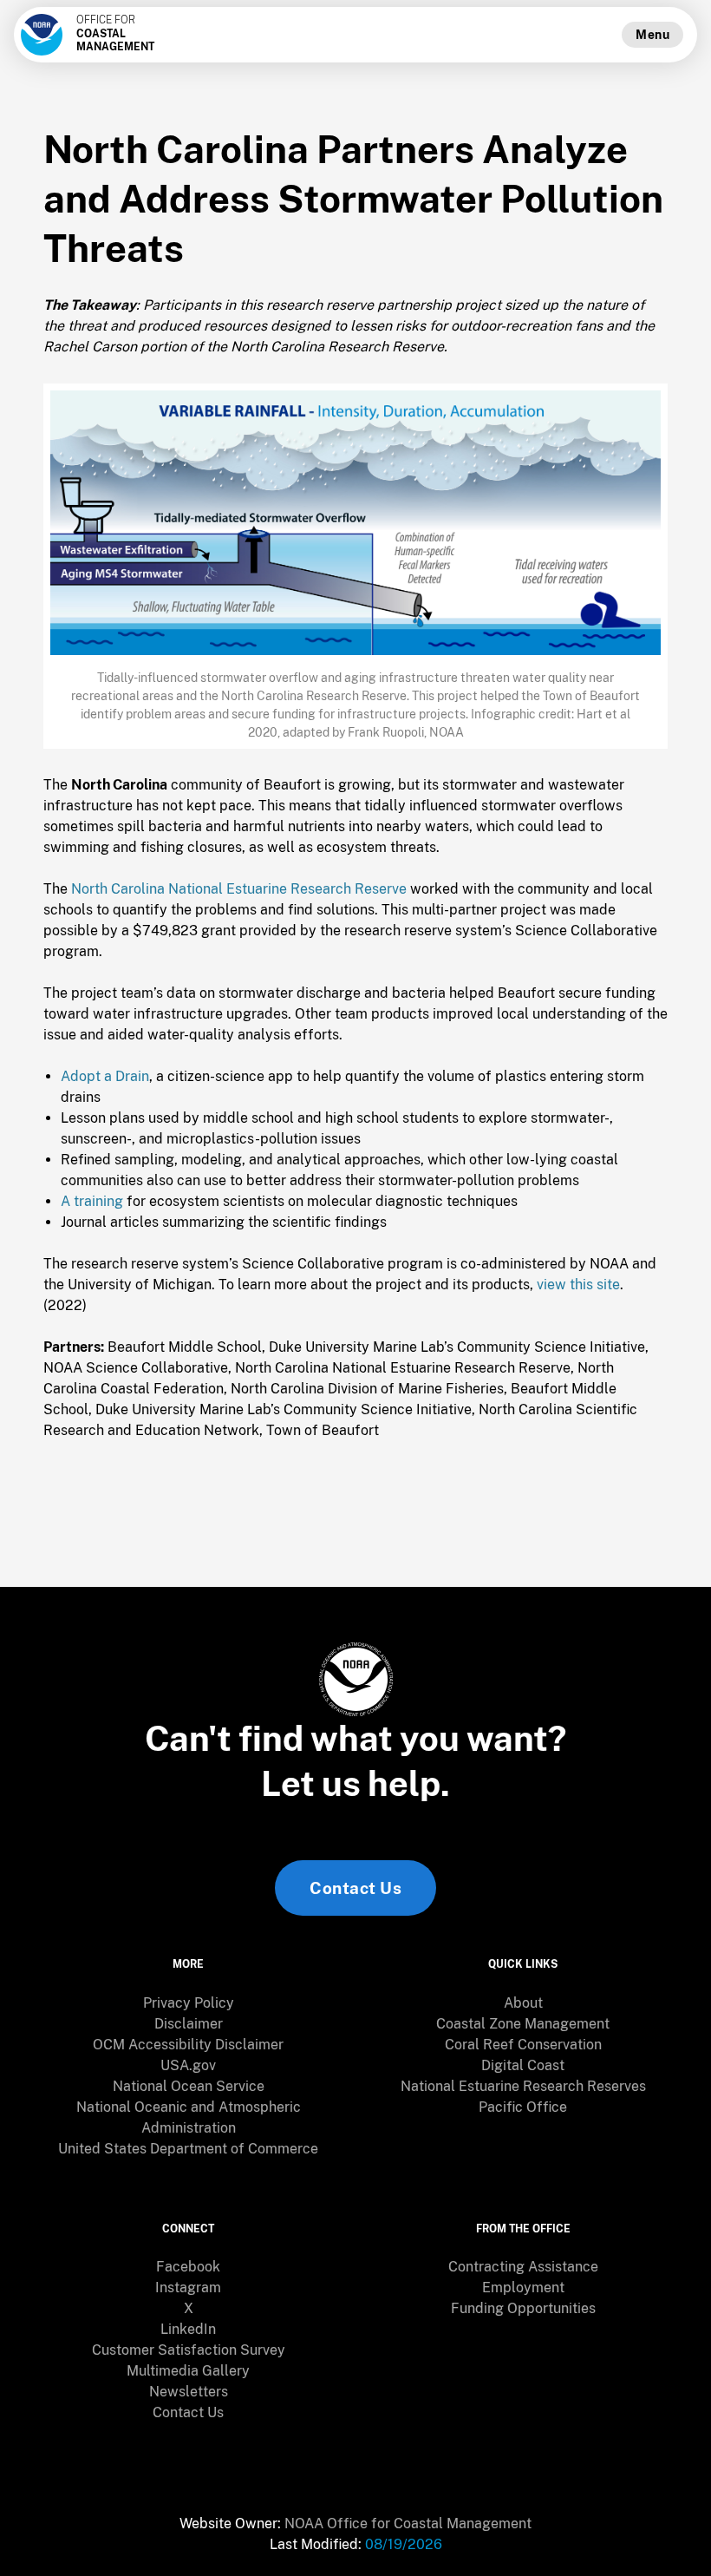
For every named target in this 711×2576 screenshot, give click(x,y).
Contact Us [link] (355, 1888)
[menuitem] (188, 2003)
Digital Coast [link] (523, 2065)
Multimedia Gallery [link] (188, 2371)
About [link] (523, 2003)
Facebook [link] (188, 2267)
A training (92, 1201)
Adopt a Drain (105, 1076)
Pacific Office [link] (523, 2107)
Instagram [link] (188, 2288)
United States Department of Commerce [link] (188, 2149)
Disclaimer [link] (189, 2024)
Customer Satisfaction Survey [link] (189, 2350)
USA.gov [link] (188, 2065)
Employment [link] (523, 2288)
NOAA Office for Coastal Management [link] (408, 2524)
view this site (578, 1285)
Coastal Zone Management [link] (523, 2024)
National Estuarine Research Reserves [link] (523, 2086)
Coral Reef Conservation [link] (523, 2045)
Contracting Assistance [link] (523, 2267)
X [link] (189, 2308)
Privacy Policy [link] (189, 2003)
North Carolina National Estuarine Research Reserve (239, 889)
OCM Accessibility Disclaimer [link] (188, 2045)
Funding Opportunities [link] (523, 2308)
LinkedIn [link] (188, 2329)
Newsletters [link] (189, 2392)
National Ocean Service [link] (189, 2086)
